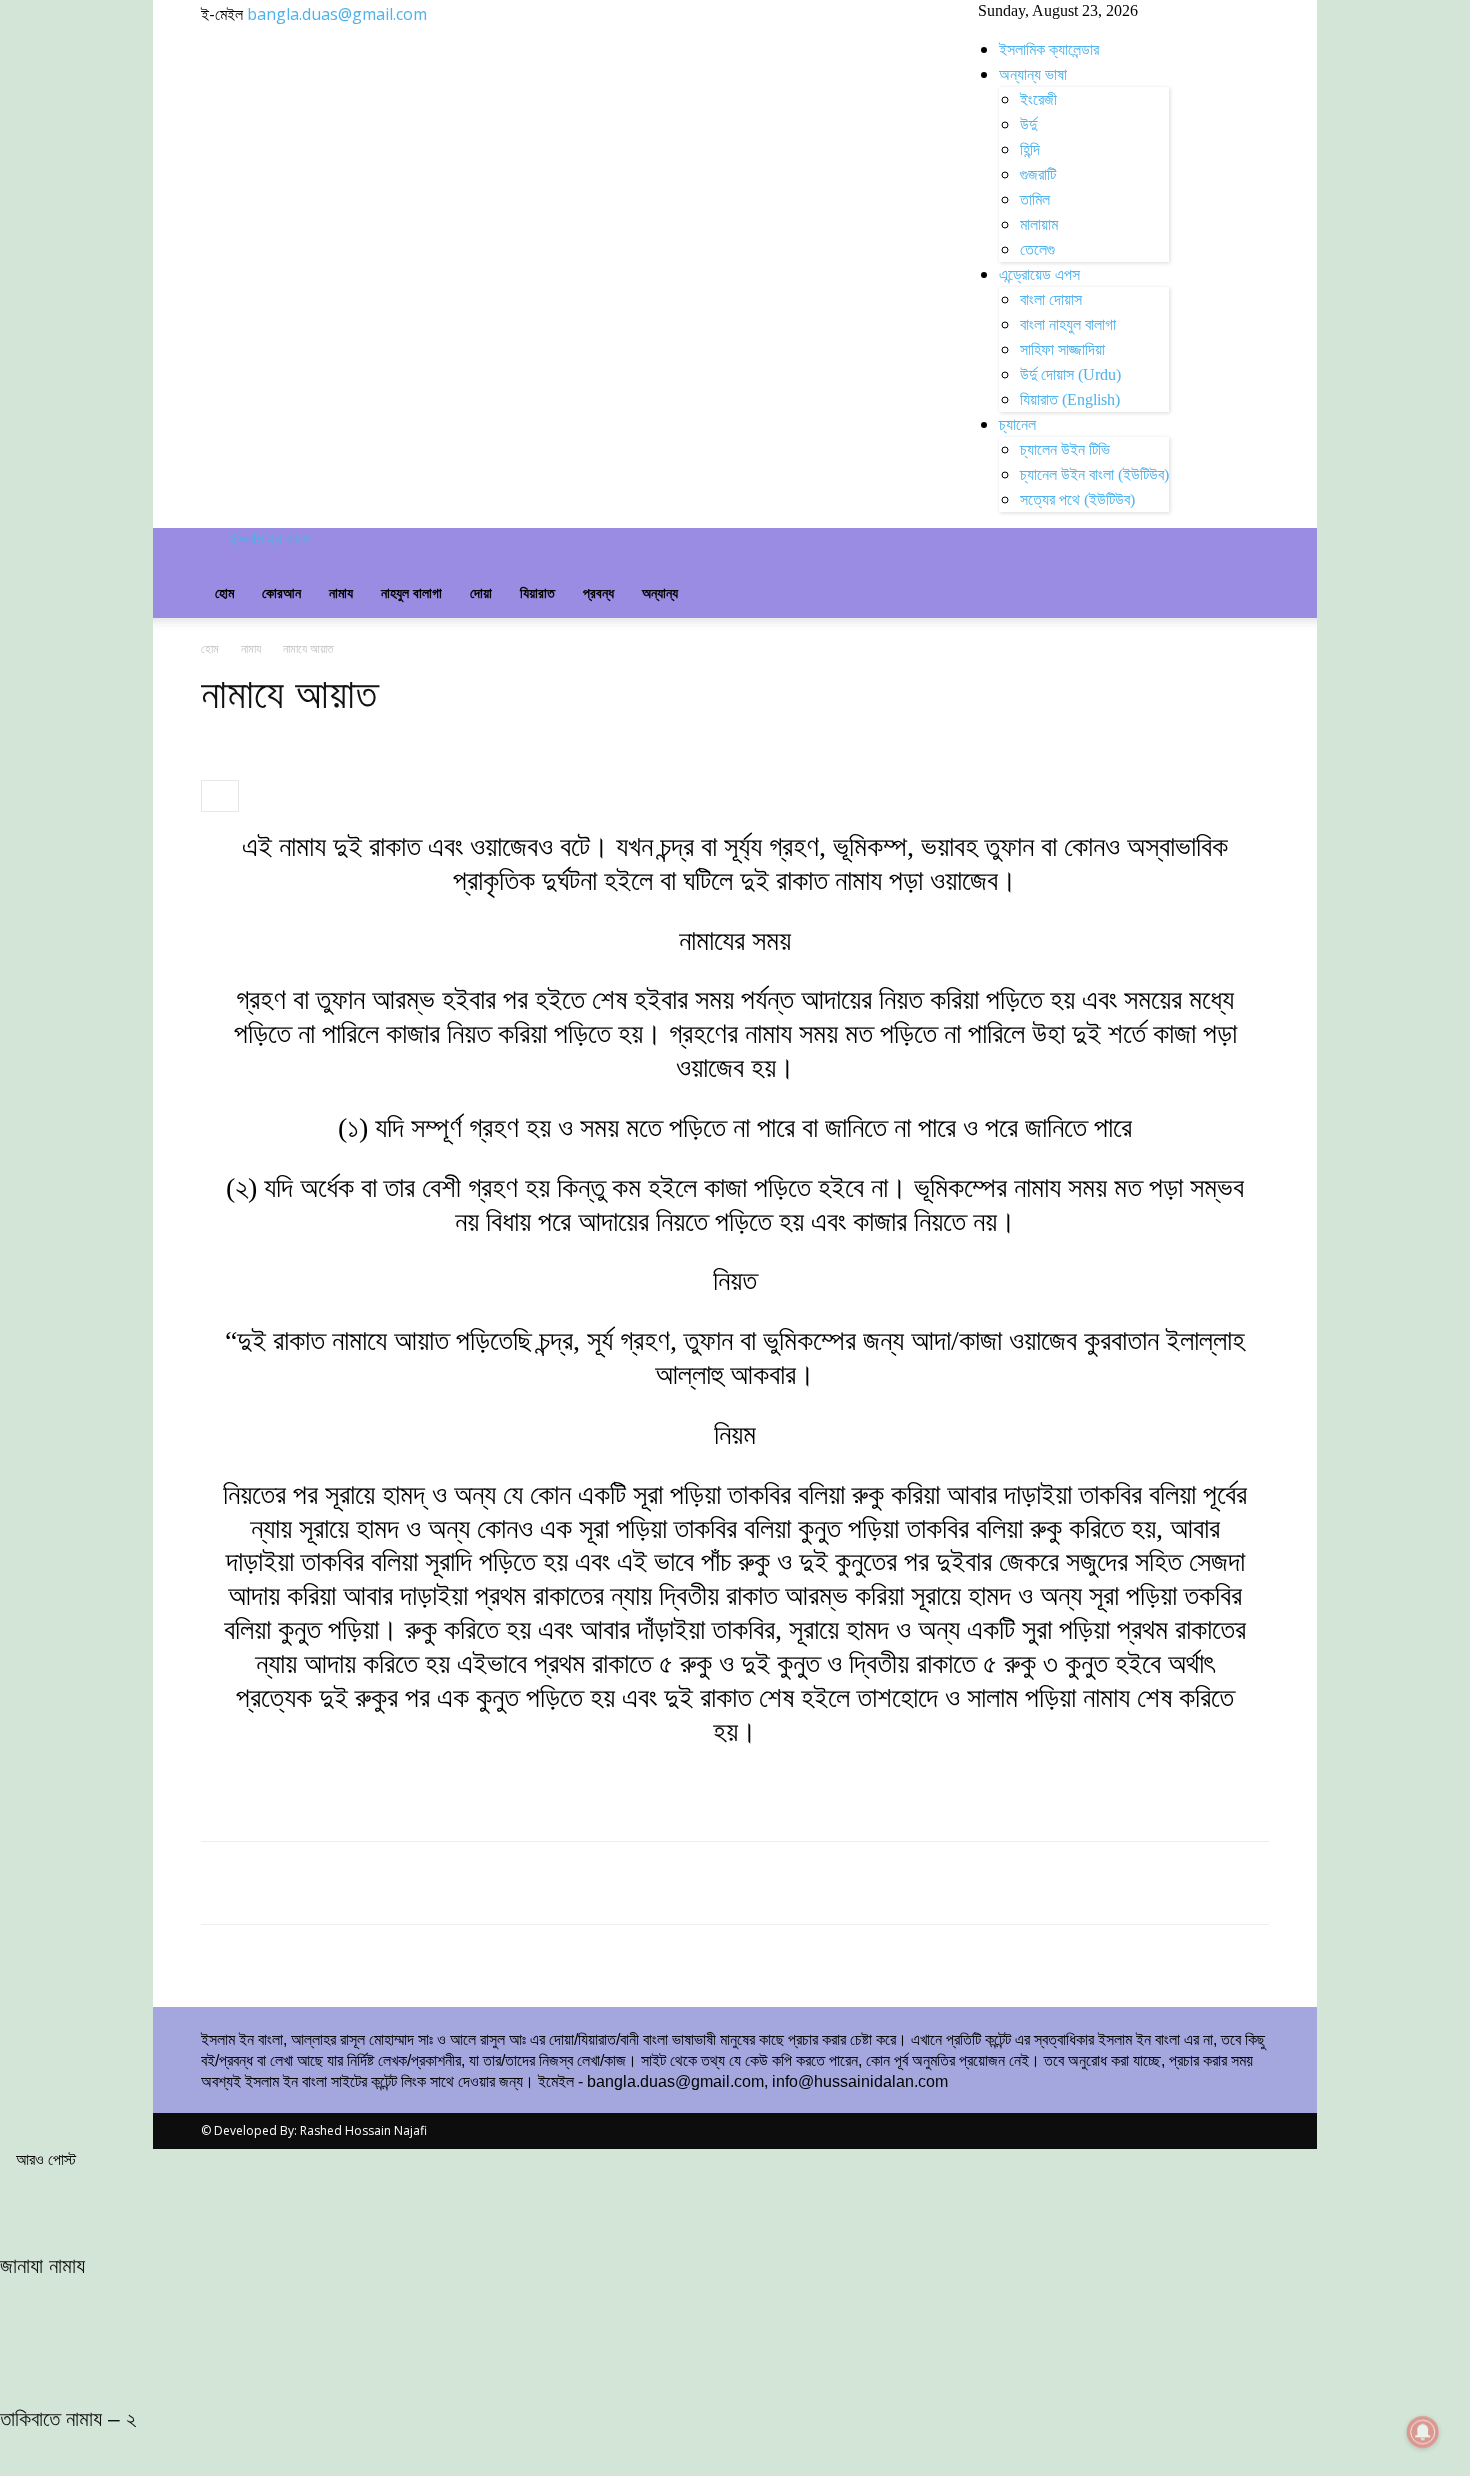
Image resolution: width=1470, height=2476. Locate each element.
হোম (224, 593)
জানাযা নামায (42, 2265)
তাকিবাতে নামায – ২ (68, 2418)
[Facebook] (343, 538)
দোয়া (481, 593)
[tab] (220, 796)
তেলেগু (1037, 249)
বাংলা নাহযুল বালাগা (1068, 324)
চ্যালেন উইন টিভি (1065, 449)
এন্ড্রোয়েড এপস (1039, 274)
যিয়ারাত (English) (1070, 399)
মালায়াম (1039, 224)
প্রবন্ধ (598, 593)
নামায (341, 593)
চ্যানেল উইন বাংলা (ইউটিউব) (1094, 474)
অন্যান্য (660, 593)
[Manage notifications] (1423, 2432)
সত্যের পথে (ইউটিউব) (1077, 499)
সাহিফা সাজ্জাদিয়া (1062, 349)
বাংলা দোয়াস (1051, 299)
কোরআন (281, 593)
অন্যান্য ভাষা (1033, 74)
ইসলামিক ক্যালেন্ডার (1049, 49)
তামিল (1035, 199)
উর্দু (1028, 124)
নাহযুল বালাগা (411, 593)
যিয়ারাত (537, 593)
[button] (1245, 553)
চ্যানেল (1017, 424)
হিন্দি (1030, 149)
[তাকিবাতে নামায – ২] (735, 2358)
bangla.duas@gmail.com (337, 14)
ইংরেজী (1038, 99)
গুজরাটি (1038, 174)
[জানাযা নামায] (735, 2205)
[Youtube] (357, 538)
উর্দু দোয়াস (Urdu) (1070, 374)
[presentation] (220, 796)
